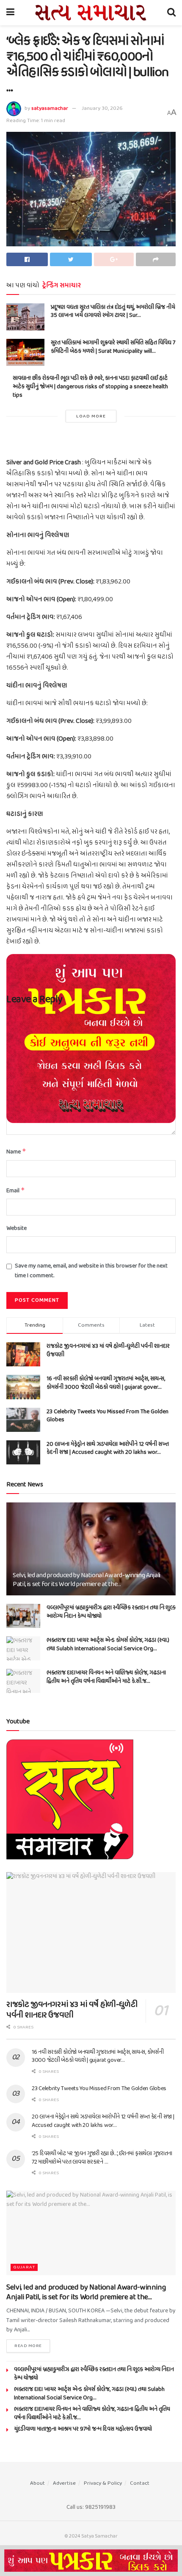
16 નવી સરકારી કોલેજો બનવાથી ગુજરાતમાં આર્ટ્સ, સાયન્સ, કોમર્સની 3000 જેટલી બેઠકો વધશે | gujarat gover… (106, 1383)
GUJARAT (24, 2267)
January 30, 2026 (102, 108)
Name (16, 1152)
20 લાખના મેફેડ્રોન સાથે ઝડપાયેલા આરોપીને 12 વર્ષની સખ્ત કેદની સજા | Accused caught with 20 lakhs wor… (108, 1449)
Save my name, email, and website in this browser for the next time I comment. (91, 1271)
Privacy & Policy (103, 2483)
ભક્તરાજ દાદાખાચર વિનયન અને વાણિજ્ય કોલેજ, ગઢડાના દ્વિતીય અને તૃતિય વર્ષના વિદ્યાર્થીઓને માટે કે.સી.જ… (106, 1677)
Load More (91, 416)
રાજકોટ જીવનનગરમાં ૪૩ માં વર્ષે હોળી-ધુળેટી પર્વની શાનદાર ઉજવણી (108, 1351)
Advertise (64, 2483)
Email (16, 1191)
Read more (28, 2346)
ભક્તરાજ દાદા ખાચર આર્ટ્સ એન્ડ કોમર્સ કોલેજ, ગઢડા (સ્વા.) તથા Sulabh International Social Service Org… (108, 1645)
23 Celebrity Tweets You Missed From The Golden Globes (108, 1416)
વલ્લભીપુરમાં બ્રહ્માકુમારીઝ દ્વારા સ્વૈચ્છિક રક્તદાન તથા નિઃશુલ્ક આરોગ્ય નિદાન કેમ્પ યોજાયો (111, 1612)
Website (17, 1229)
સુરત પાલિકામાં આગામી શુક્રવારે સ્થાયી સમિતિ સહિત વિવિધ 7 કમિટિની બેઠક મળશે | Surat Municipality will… (113, 347)
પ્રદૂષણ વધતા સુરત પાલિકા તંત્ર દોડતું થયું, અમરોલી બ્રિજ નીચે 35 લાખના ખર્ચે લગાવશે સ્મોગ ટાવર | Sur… (113, 312)
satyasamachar (50, 108)
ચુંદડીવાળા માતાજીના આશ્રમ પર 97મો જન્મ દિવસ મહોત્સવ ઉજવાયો (83, 2429)
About (37, 2483)
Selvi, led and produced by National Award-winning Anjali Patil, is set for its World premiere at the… (87, 1580)
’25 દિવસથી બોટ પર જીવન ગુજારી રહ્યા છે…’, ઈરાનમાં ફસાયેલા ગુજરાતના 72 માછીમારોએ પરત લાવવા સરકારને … (102, 2158)
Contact (140, 2483)
